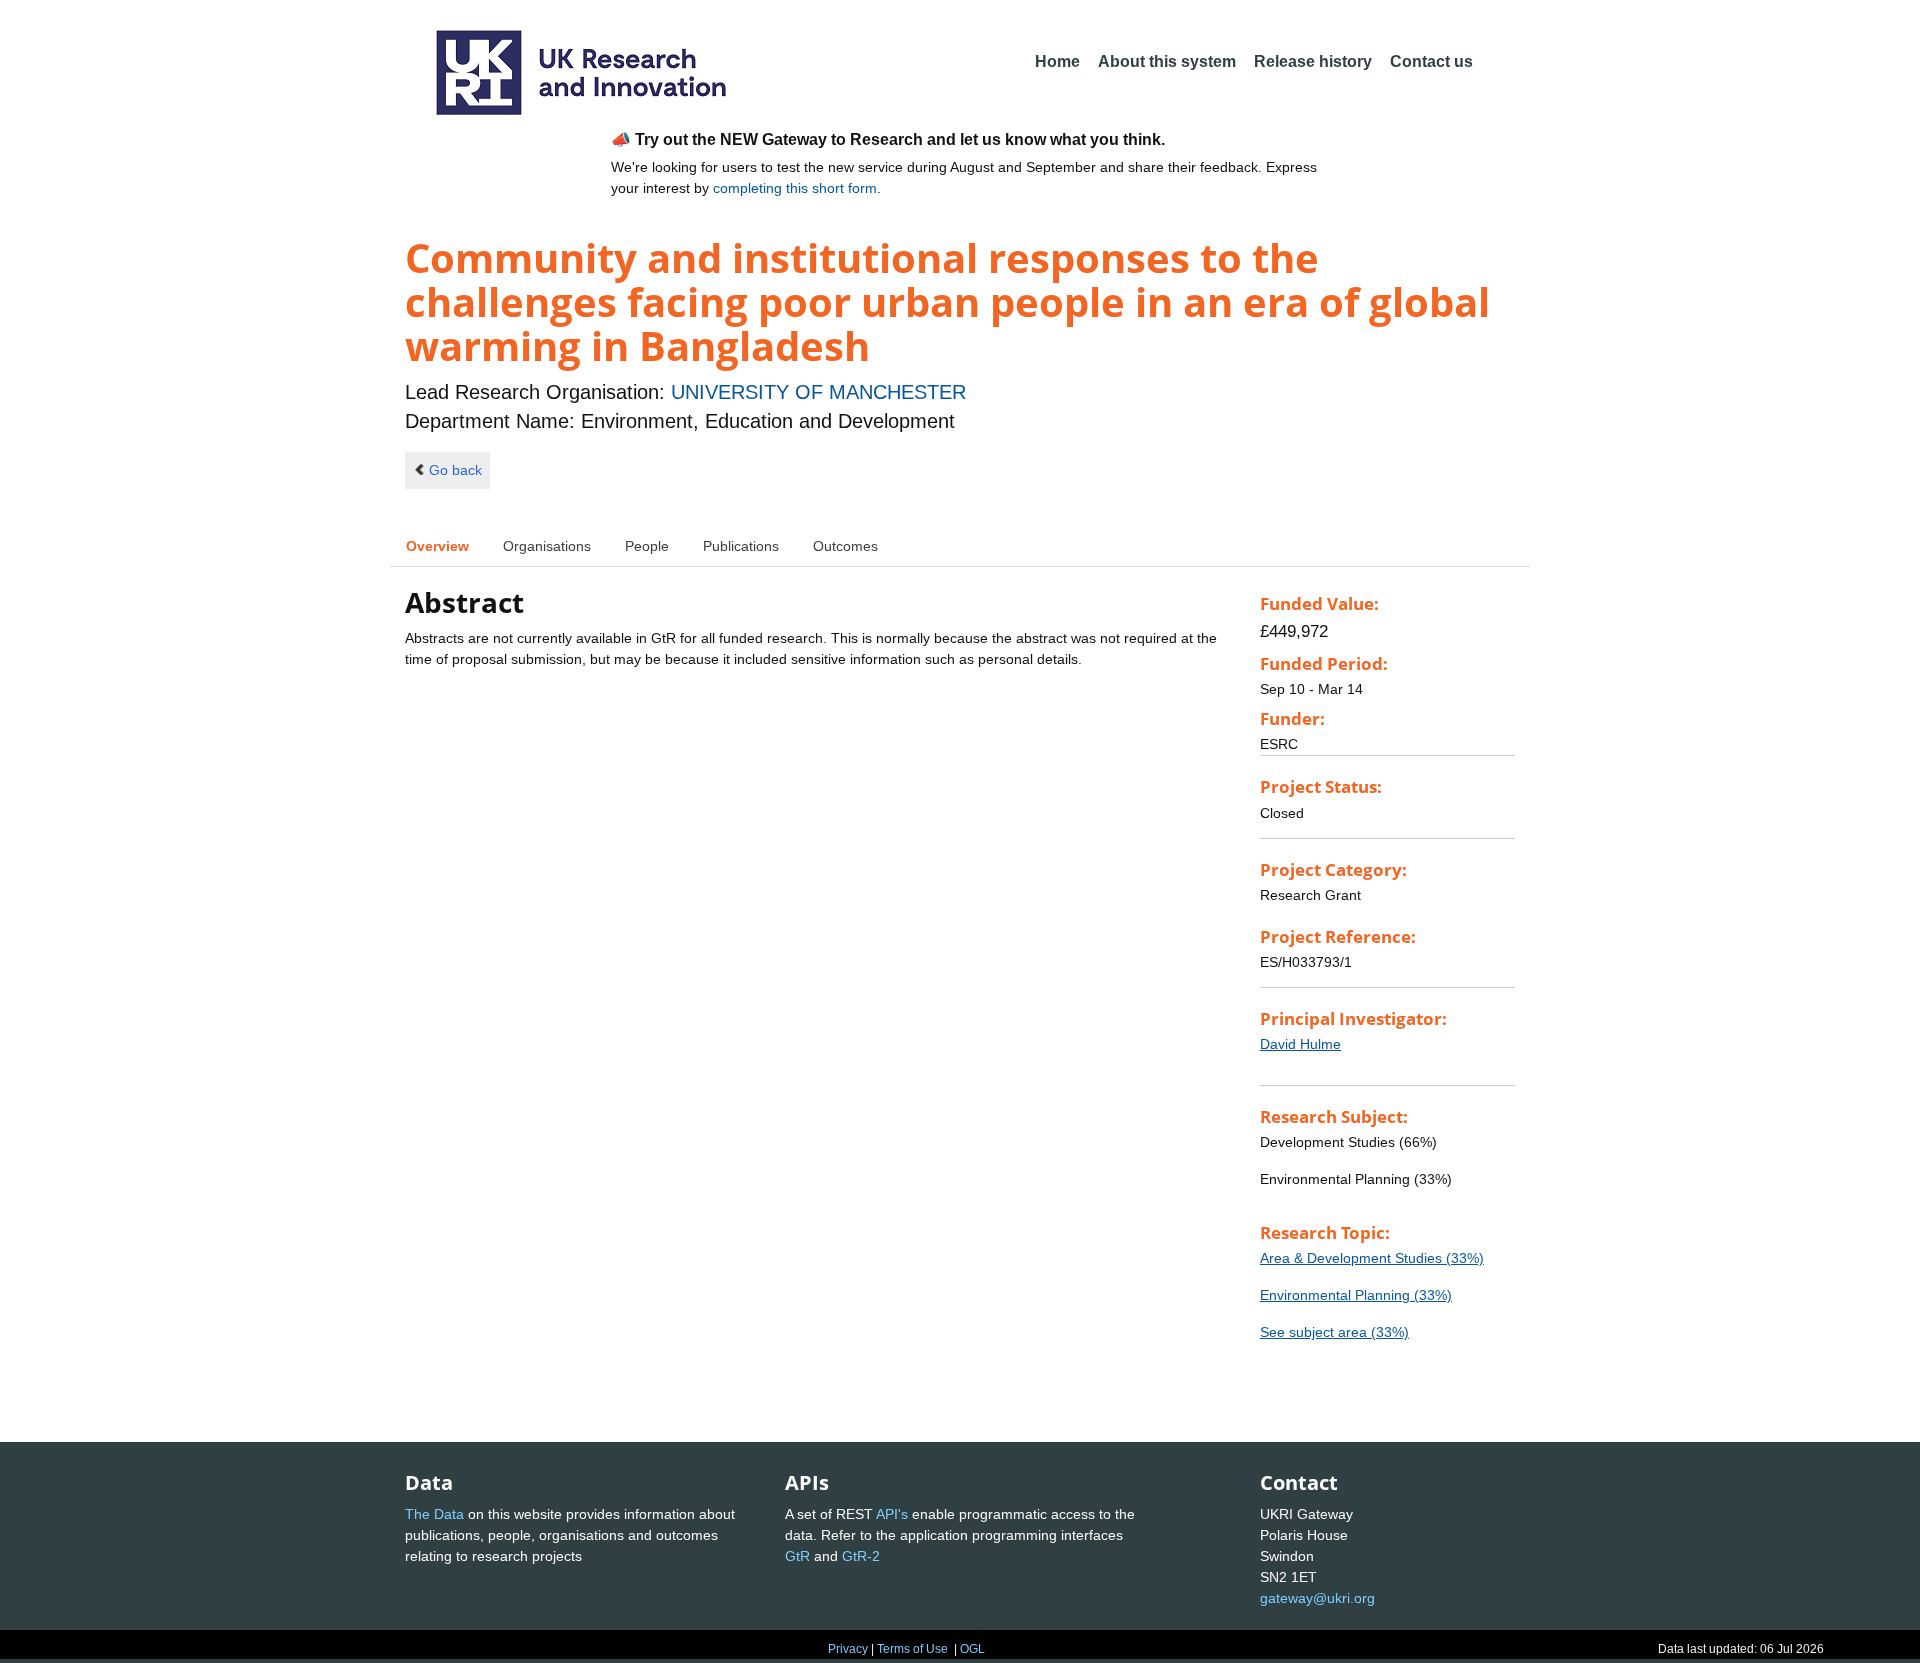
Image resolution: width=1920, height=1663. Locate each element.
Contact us (1431, 61)
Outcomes (845, 546)
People (647, 546)
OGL (972, 1649)
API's (892, 1514)
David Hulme (1300, 1044)
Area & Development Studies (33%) (1372, 1258)
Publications (741, 546)
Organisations (547, 546)
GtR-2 (861, 1556)
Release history (1313, 61)
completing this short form (795, 188)
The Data (434, 1514)
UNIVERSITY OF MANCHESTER (818, 392)
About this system (1167, 61)
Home (1057, 61)
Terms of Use (912, 1649)
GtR (797, 1556)
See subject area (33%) (1334, 1332)
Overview (437, 546)
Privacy (848, 1649)
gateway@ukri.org (1317, 1598)
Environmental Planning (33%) (1356, 1295)
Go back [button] (455, 470)
